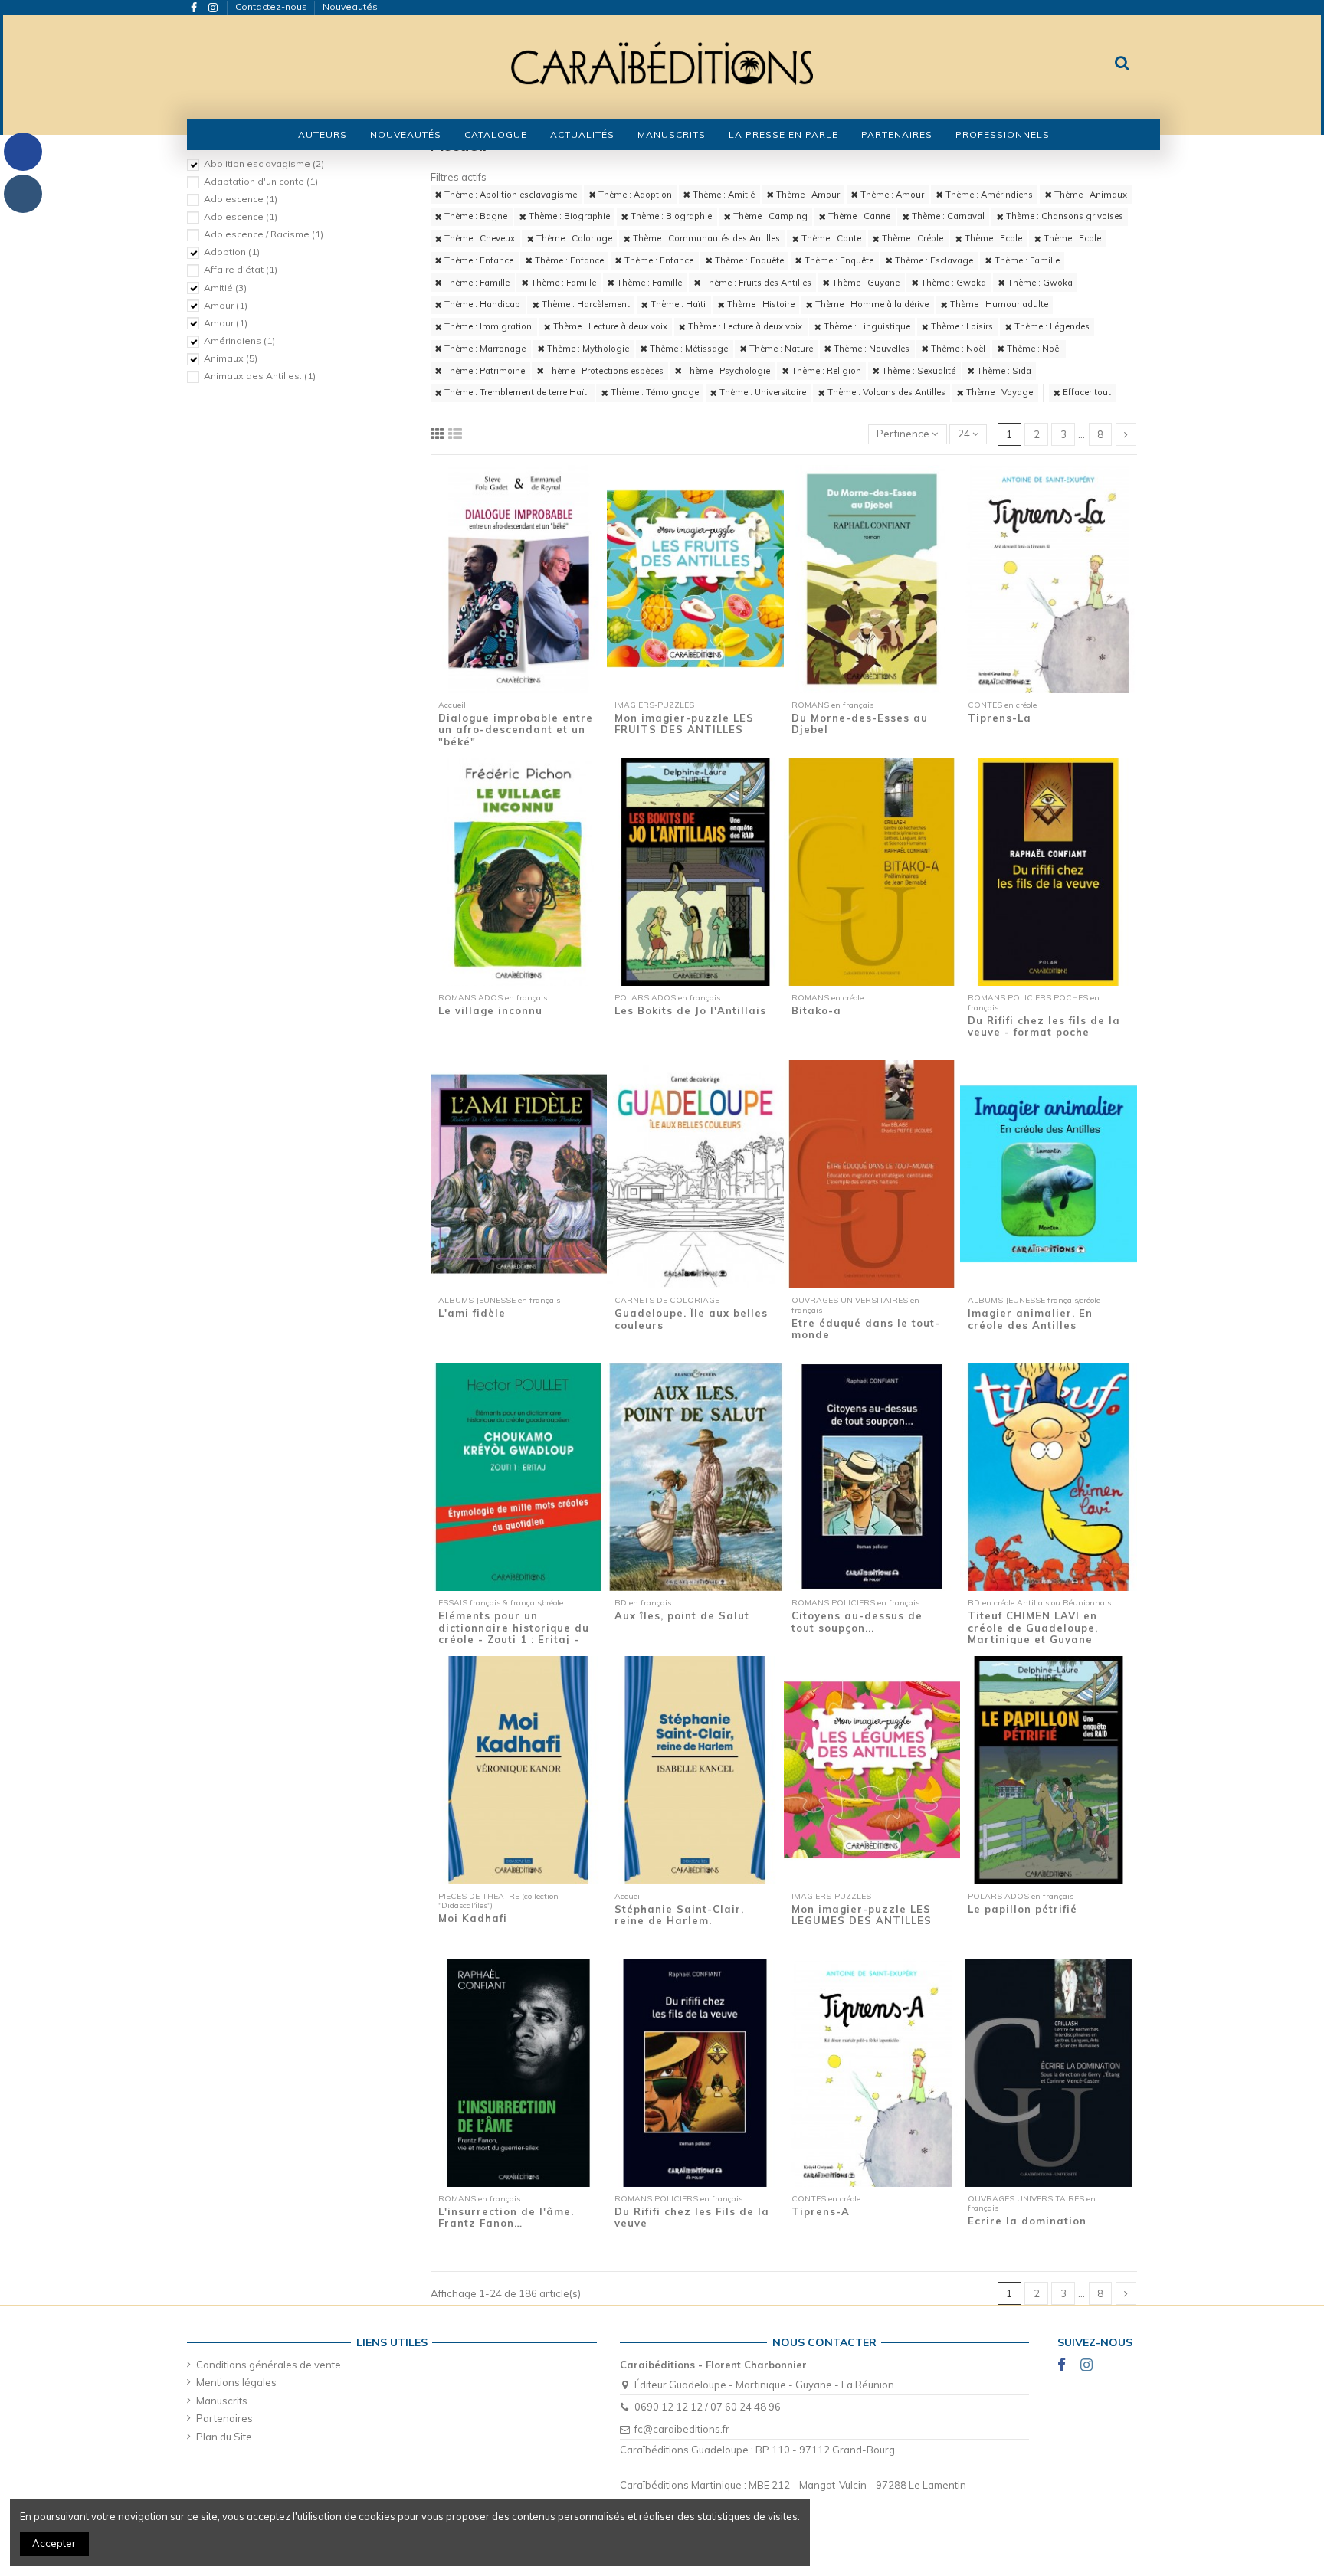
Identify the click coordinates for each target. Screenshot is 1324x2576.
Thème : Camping (769, 216)
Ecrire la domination (1027, 2221)
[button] (496, 135)
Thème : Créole (911, 238)
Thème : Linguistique (866, 326)
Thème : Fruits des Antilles (756, 283)
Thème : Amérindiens (988, 195)
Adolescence (241, 199)
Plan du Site (224, 2437)
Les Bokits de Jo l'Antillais (690, 1010)
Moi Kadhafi (473, 1918)
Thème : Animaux (1090, 195)
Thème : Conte (830, 238)
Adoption (232, 252)
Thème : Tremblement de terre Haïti (516, 392)
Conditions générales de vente (269, 2365)
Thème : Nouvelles (870, 349)
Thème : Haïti (677, 304)
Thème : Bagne (475, 216)
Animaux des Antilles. (260, 376)
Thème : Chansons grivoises (1063, 216)
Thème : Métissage (688, 349)
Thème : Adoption (634, 195)
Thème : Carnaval (947, 216)
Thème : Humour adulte (998, 304)
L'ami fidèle (472, 1313)
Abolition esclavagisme (264, 164)
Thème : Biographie (568, 216)
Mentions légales (236, 2382)
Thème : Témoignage (654, 392)
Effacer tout (1086, 392)
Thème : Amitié (723, 195)
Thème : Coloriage (573, 238)
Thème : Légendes (1051, 326)
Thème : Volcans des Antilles (885, 392)
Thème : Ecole (992, 238)
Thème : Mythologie (587, 349)
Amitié (225, 288)
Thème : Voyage (998, 392)
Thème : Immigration (487, 326)
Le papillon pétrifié (1022, 1909)
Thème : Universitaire (762, 392)
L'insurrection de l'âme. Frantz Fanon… (506, 2218)
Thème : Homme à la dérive (871, 304)
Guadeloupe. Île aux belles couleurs (691, 1319)
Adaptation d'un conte (261, 181)
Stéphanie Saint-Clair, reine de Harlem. (679, 1915)
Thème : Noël (957, 349)
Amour (226, 305)
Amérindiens (239, 340)
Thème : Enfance (478, 260)
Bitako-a (816, 1010)
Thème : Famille (1026, 260)
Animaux (231, 358)
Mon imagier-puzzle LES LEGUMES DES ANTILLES (862, 1915)
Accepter (54, 2543)
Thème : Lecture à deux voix (609, 326)
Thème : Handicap (481, 304)
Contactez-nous (272, 7)
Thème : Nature (780, 349)
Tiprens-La (1000, 718)
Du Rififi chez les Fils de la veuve (692, 2218)
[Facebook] (23, 152)
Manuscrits (222, 2401)
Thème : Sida (1003, 371)
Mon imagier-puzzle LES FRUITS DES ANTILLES (684, 724)
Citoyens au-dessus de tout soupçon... (857, 1622)
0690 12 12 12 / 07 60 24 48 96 (708, 2407)
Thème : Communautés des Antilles (705, 238)
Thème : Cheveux (478, 238)
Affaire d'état (241, 269)
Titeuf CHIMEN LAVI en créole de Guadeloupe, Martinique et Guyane (1033, 1627)
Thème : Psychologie (726, 371)
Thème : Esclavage (933, 260)
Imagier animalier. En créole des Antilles (1030, 1319)
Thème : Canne (858, 216)
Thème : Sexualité (918, 371)
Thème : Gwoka (952, 283)
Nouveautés (350, 7)
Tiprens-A (821, 2211)
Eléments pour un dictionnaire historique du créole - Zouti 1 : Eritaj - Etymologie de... (514, 1633)
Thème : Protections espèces (604, 371)
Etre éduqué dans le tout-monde (866, 1329)
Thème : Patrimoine (483, 371)
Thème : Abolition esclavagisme (510, 195)
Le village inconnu (490, 1010)
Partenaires (224, 2418)
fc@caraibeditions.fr (682, 2429)
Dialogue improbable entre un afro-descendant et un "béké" (516, 730)
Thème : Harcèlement (585, 304)
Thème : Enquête (748, 260)
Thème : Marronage (484, 349)
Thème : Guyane (865, 283)
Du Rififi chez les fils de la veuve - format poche (1044, 1026)
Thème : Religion (825, 371)
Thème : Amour (807, 195)
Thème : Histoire (760, 304)
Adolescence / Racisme (264, 234)
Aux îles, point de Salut (682, 1615)
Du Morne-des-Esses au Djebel (860, 724)
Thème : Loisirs (961, 326)
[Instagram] (23, 194)
